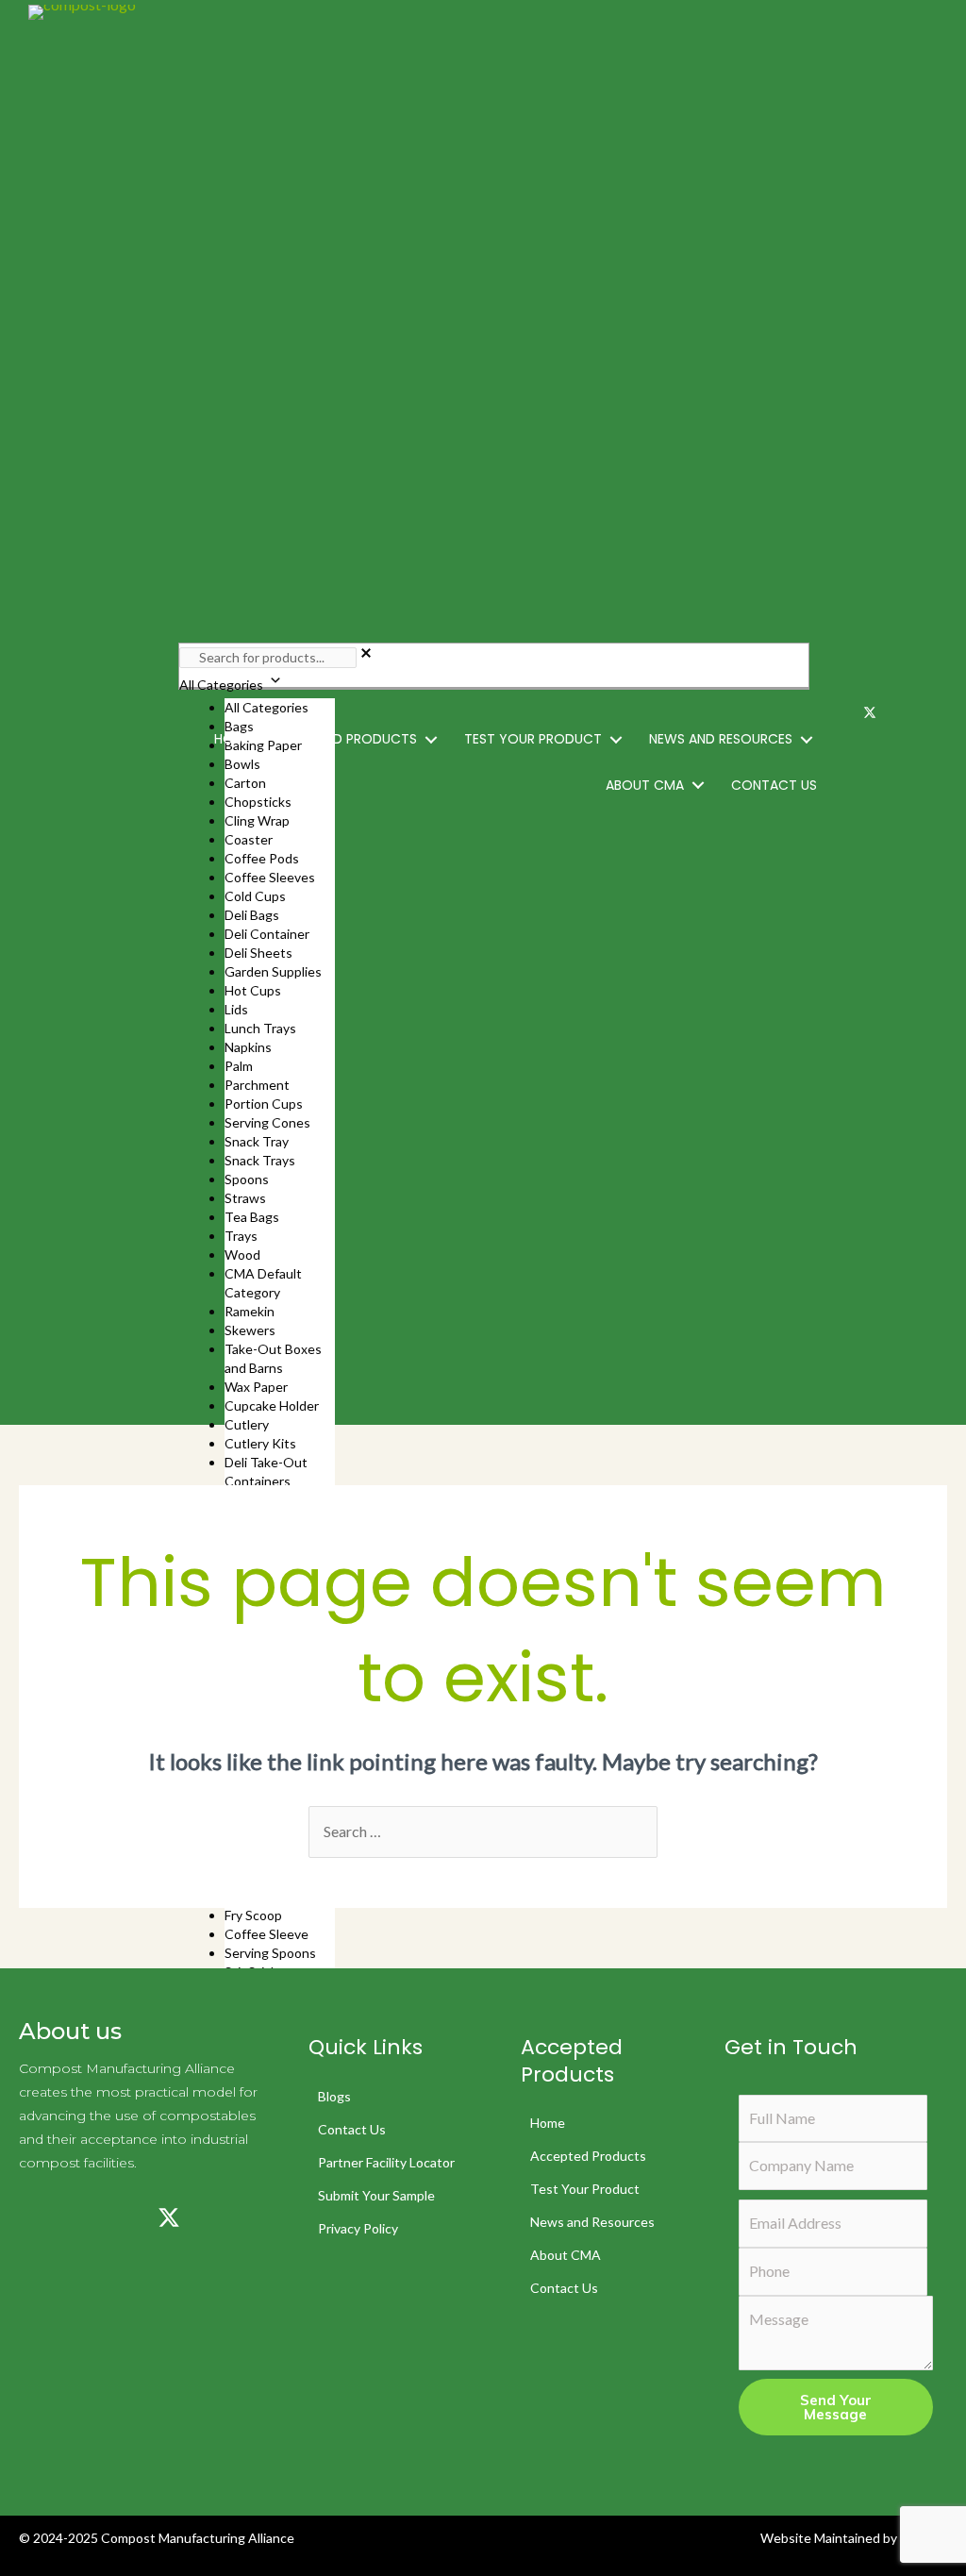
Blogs (334, 2096)
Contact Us (352, 2129)
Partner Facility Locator (386, 2162)
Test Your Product (585, 2189)
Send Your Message (836, 2407)
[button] (431, 739)
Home (548, 2123)
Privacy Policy (358, 2228)
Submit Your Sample (376, 2195)
